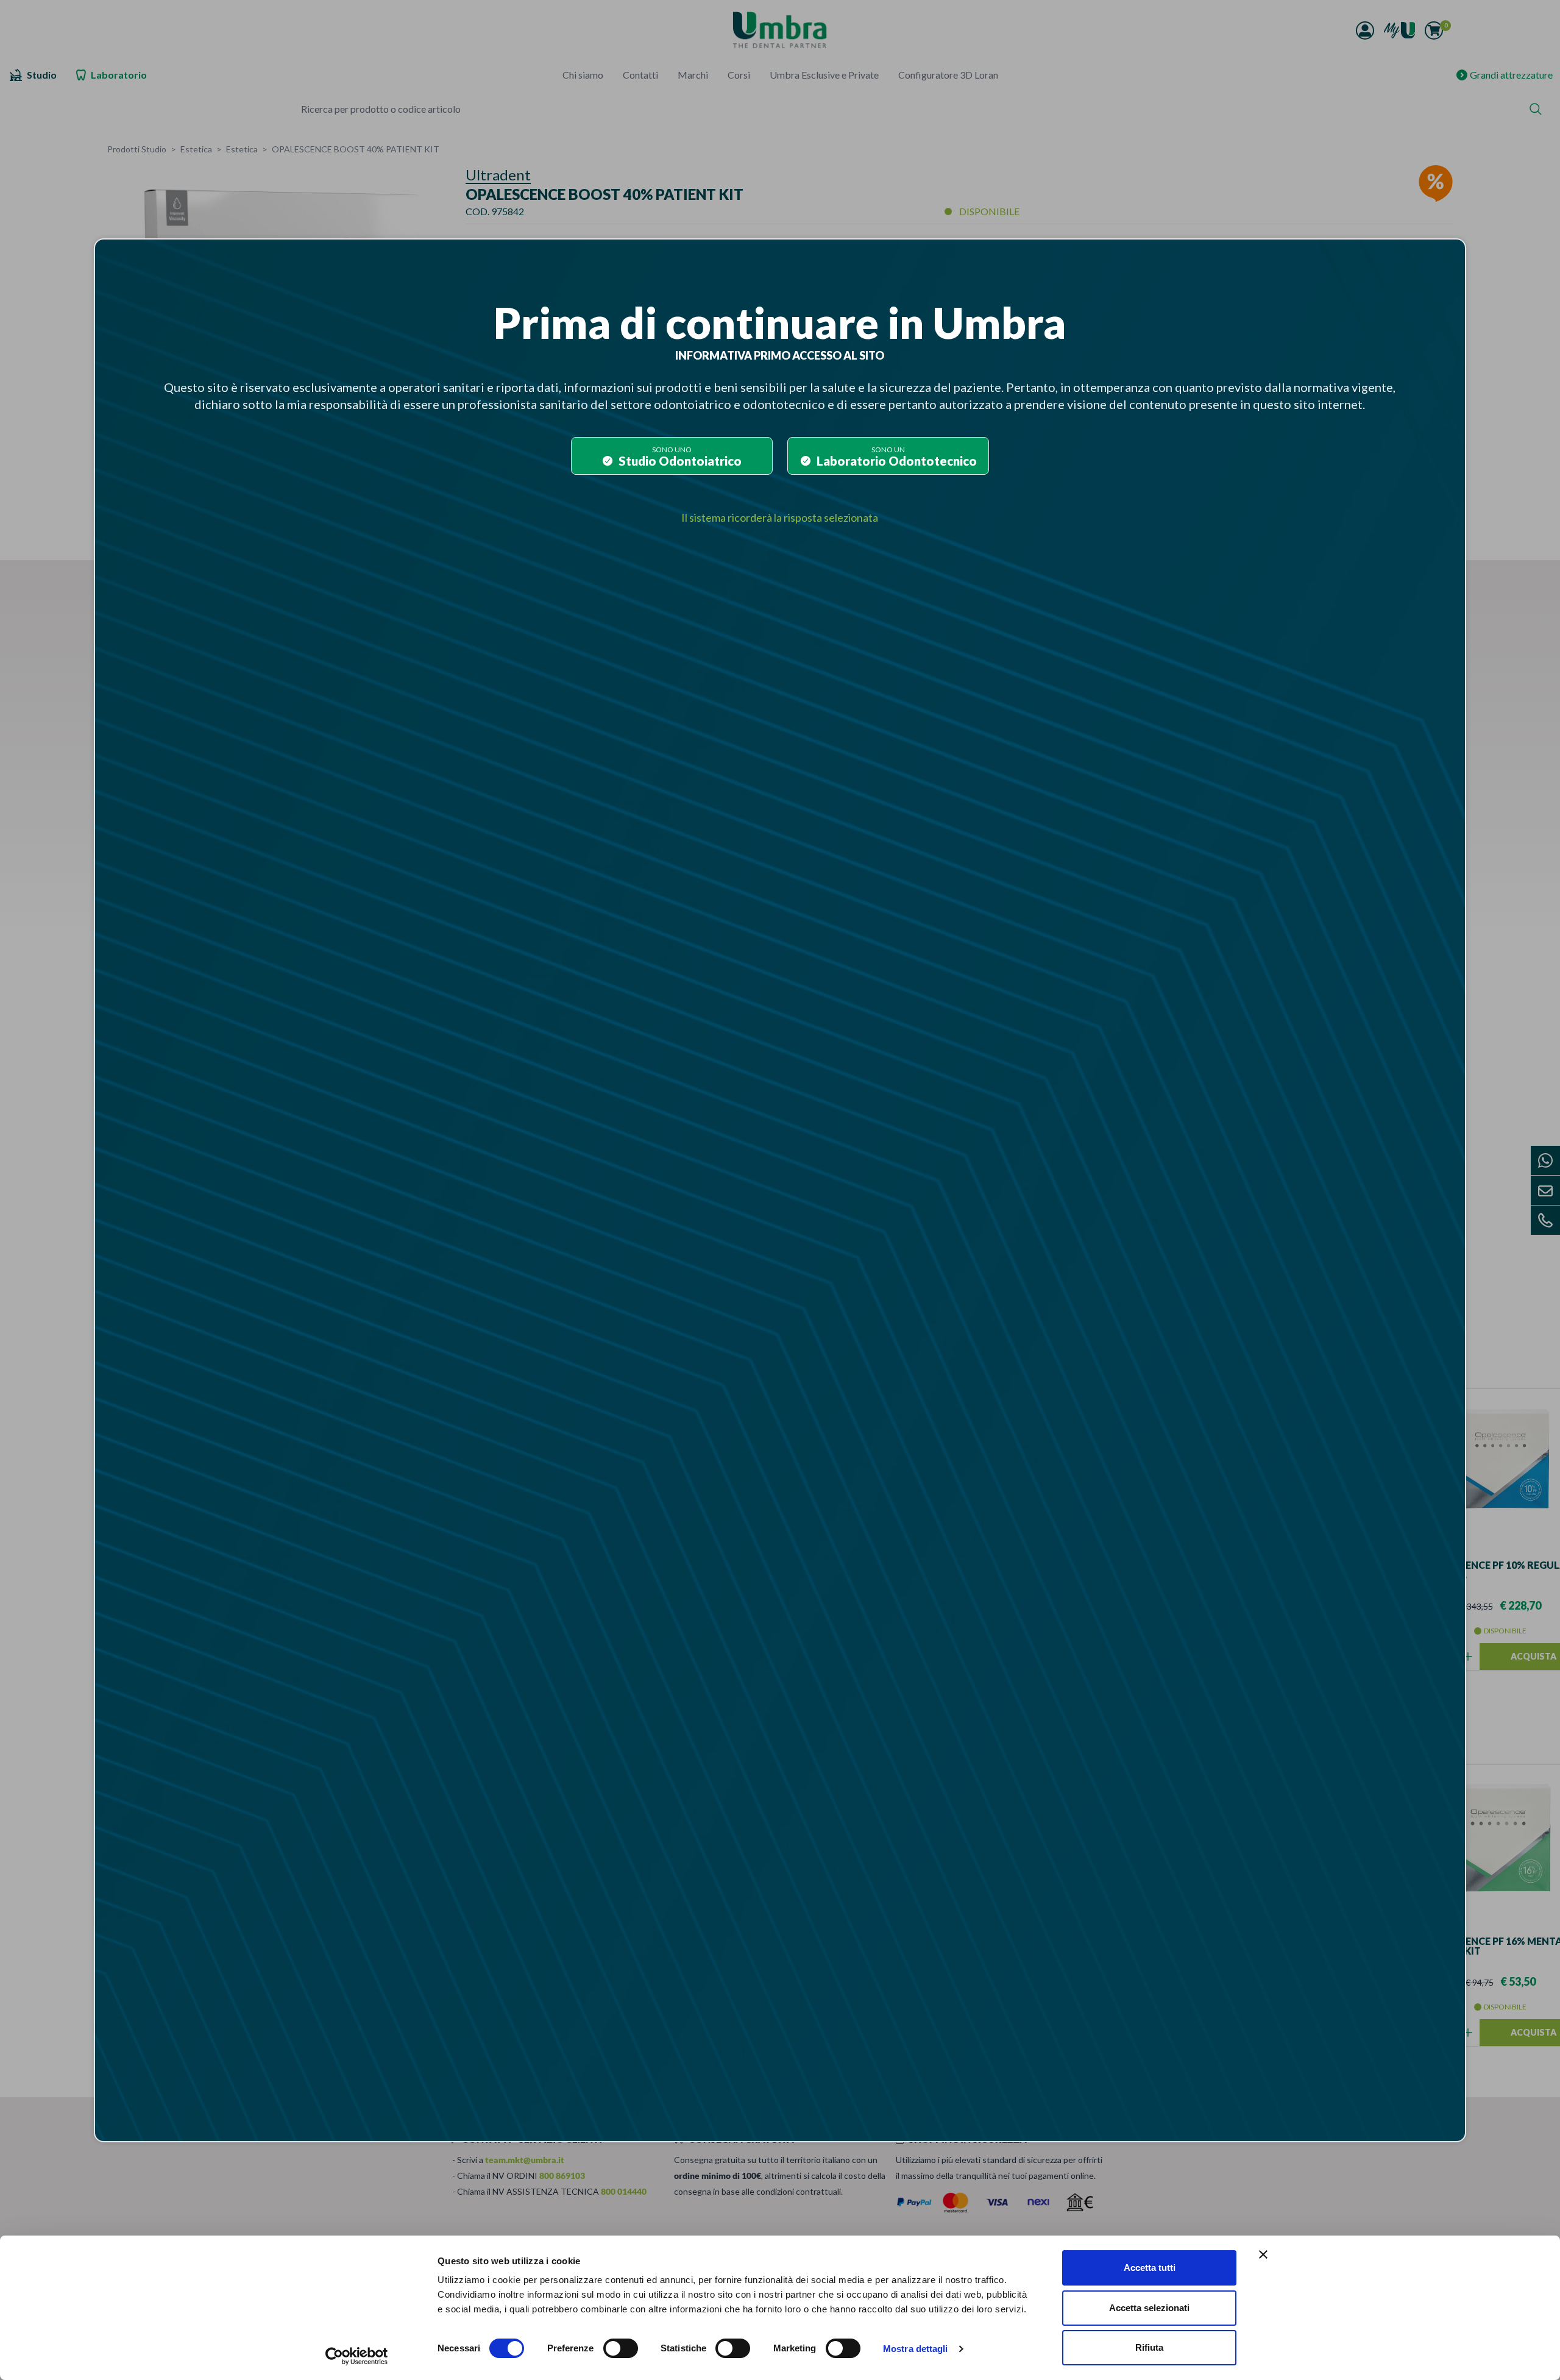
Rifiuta (1149, 2347)
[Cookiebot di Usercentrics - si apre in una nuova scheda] (357, 2356)
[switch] (621, 2348)
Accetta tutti (1150, 2268)
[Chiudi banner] (1263, 2254)
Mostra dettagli (916, 2349)
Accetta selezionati (1149, 2308)
